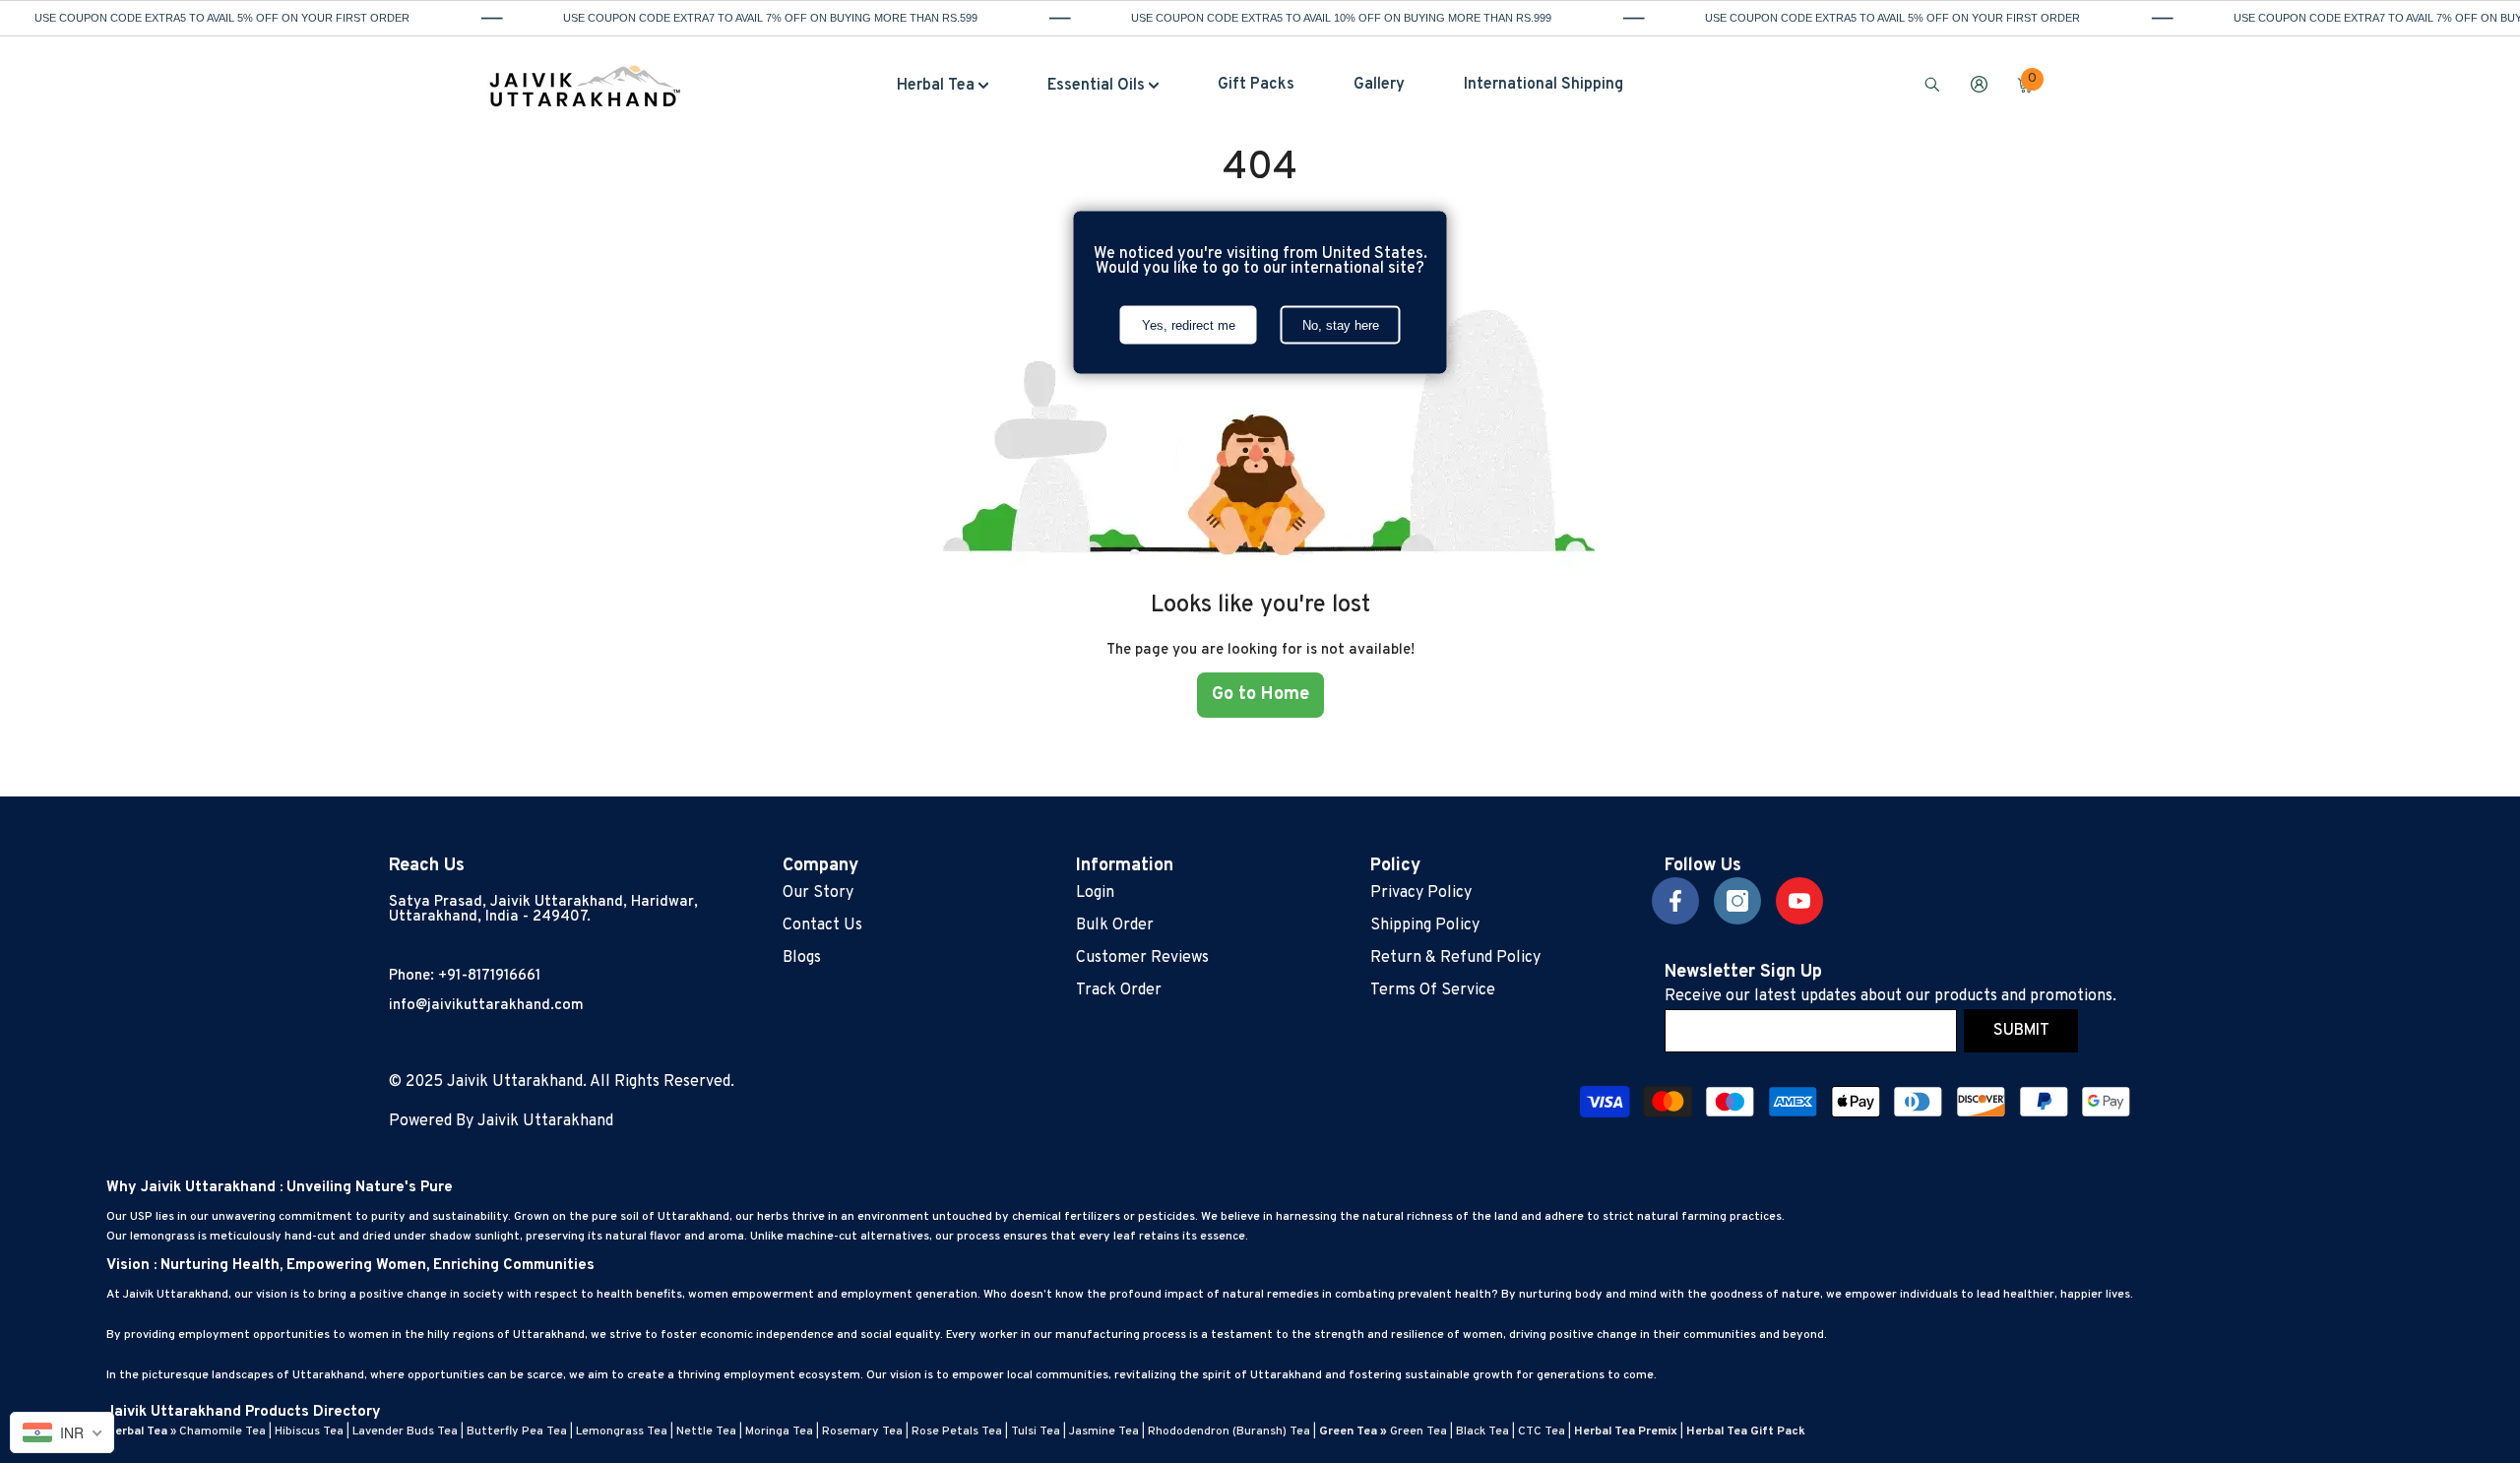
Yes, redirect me (1189, 325)
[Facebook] (1675, 901)
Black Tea (1482, 1431)
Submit (2021, 1031)
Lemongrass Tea (622, 1431)
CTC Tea (1542, 1431)
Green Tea (1418, 1431)
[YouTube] (1799, 901)
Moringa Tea (779, 1431)
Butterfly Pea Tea (517, 1431)
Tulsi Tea (1036, 1431)
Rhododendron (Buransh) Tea (1229, 1431)
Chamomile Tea (222, 1431)
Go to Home (1260, 695)
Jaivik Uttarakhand (545, 1121)
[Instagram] (1737, 901)
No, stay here (1341, 325)
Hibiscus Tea (309, 1431)
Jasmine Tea (1104, 1431)
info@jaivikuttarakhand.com (486, 1006)
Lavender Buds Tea (405, 1431)
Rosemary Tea (862, 1431)
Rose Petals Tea (957, 1431)
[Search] (1932, 84)
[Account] (1979, 84)
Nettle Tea (706, 1431)
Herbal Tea (137, 1431)
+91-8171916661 (489, 976)
